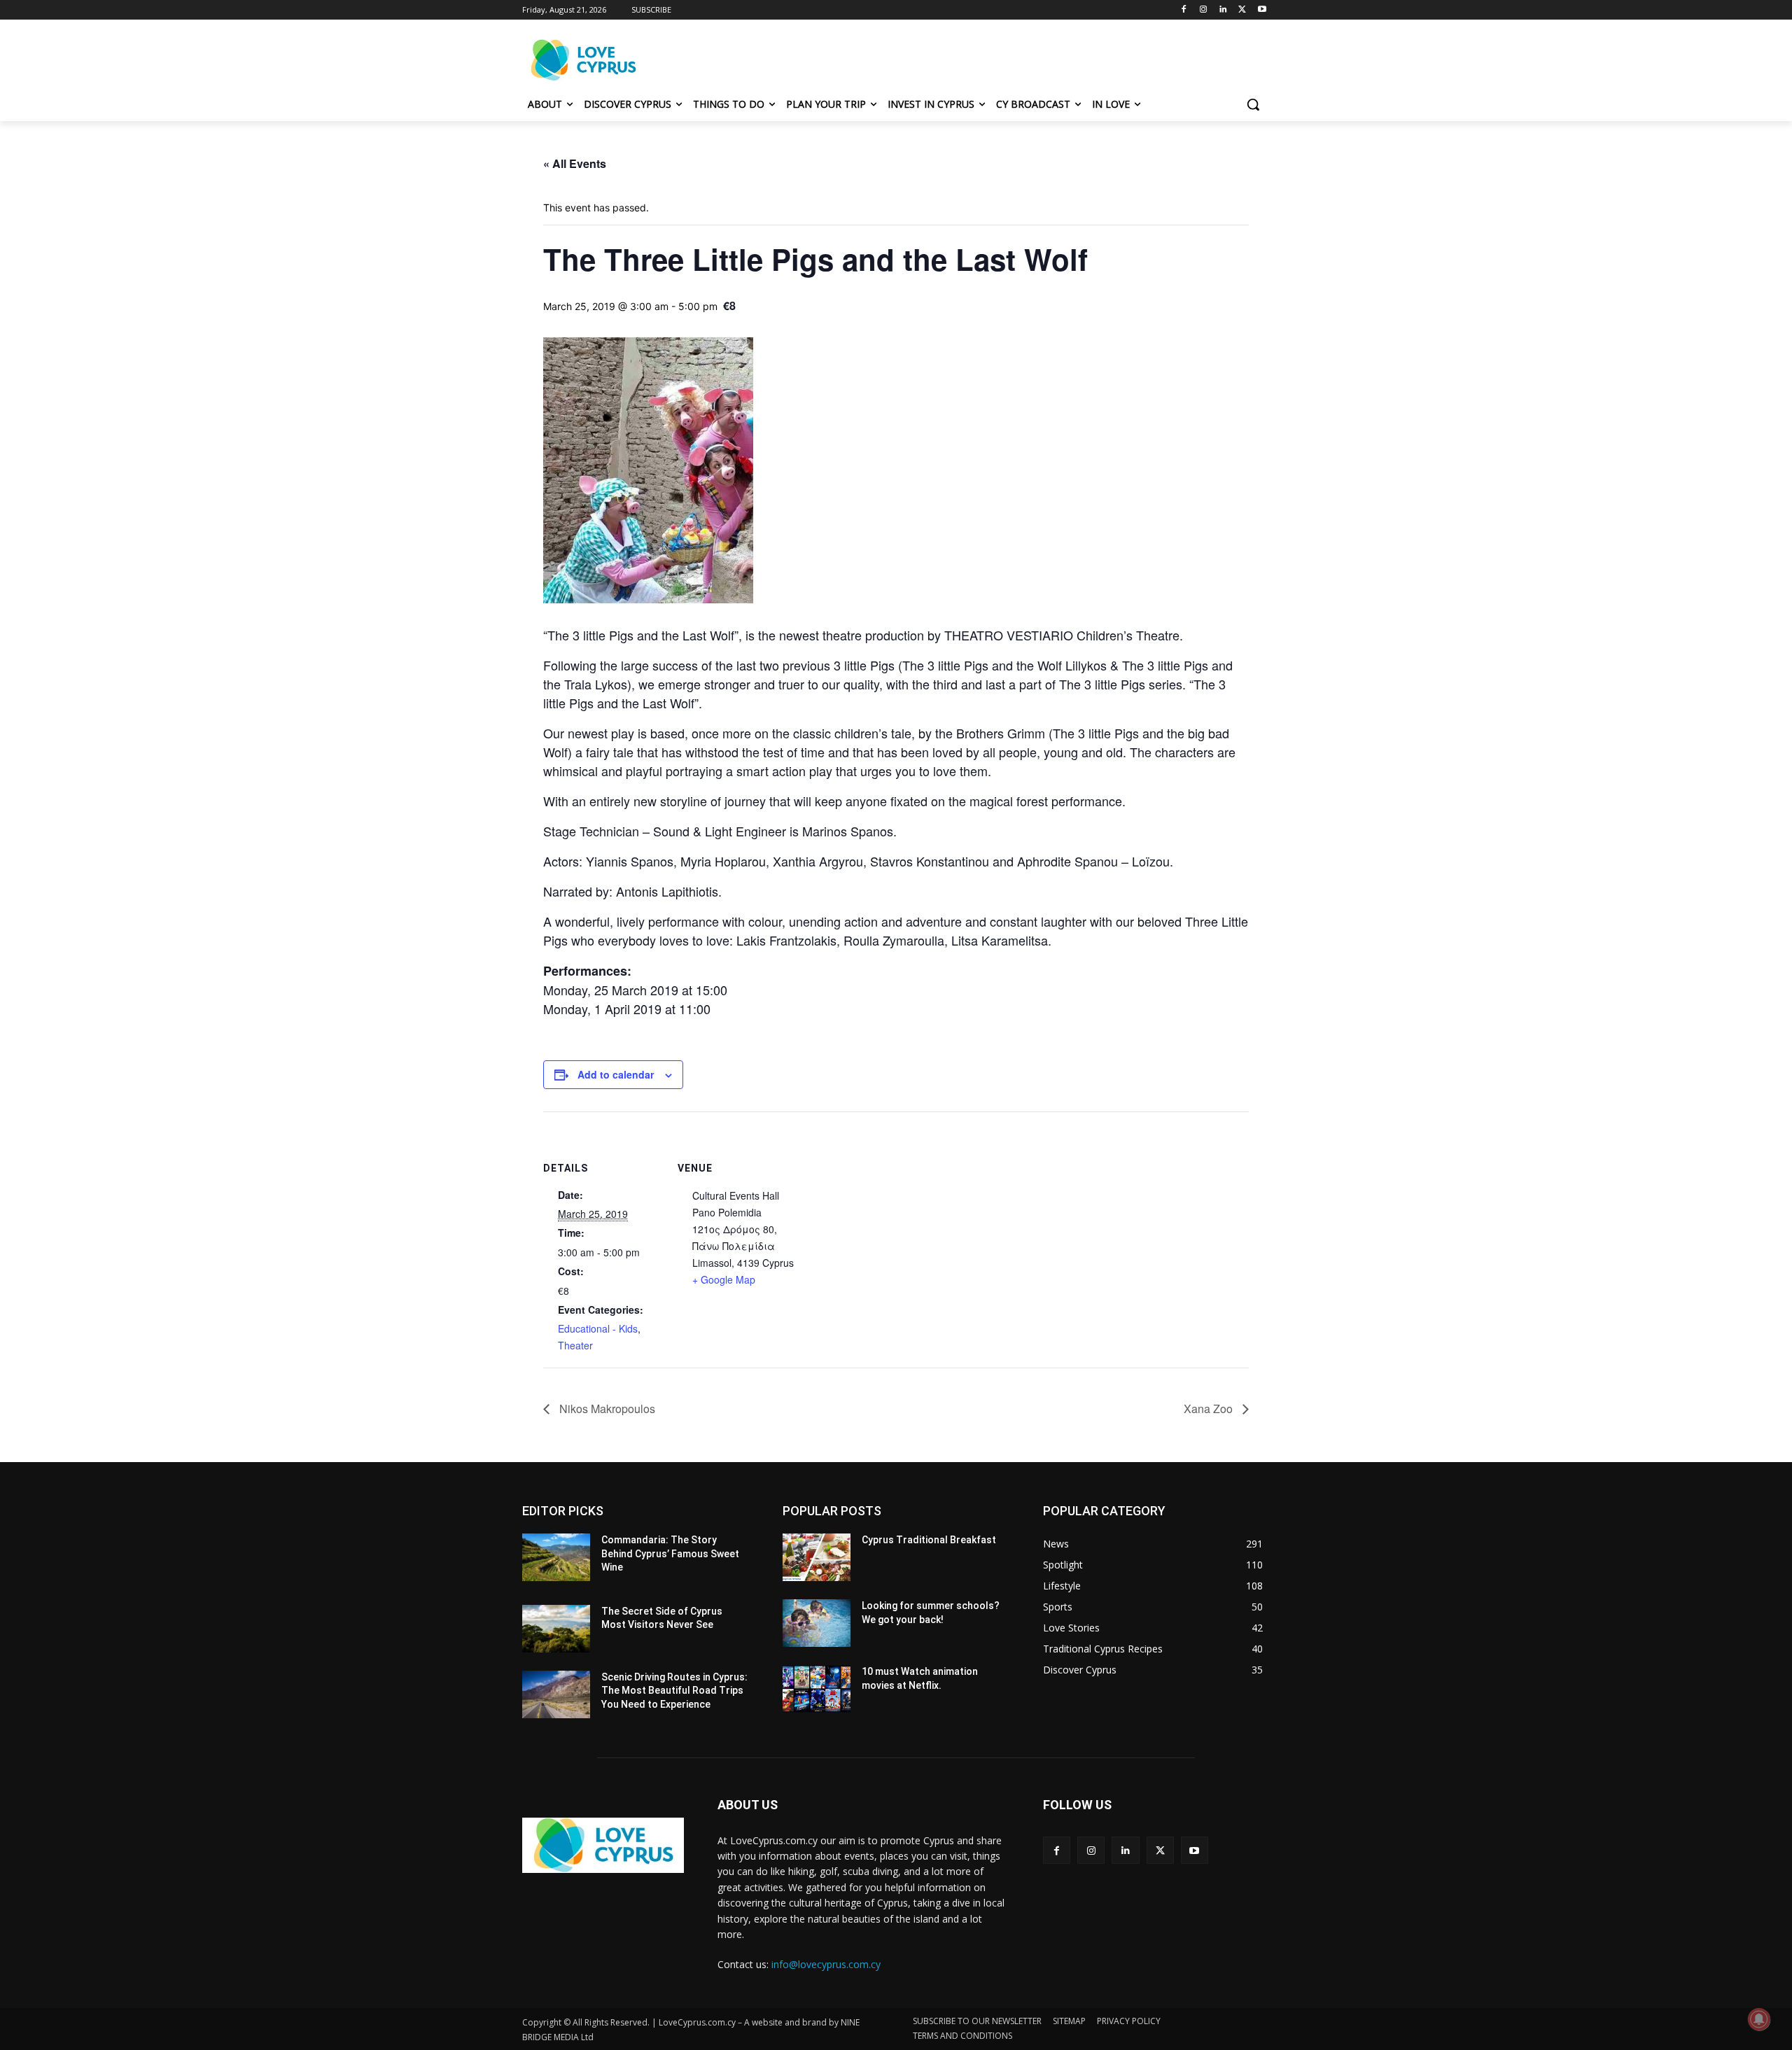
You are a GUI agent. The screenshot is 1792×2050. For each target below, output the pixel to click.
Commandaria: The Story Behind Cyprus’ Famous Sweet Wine (670, 1553)
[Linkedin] (1223, 10)
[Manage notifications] (1759, 2019)
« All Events (575, 163)
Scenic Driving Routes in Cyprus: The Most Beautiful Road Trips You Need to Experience (674, 1691)
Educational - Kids (598, 1328)
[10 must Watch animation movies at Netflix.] (817, 1689)
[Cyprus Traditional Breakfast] (817, 1557)
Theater (575, 1345)
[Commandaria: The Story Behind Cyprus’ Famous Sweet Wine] (556, 1557)
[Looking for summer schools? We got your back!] (817, 1623)
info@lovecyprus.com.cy (826, 1964)
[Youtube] (1262, 10)
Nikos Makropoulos (606, 1409)
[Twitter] (1242, 10)
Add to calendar (616, 1074)
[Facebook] (1184, 10)
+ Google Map (724, 1279)
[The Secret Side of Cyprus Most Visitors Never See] (556, 1629)
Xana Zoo (1210, 1409)
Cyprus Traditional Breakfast (929, 1540)
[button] (1253, 104)
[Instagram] (1204, 10)
